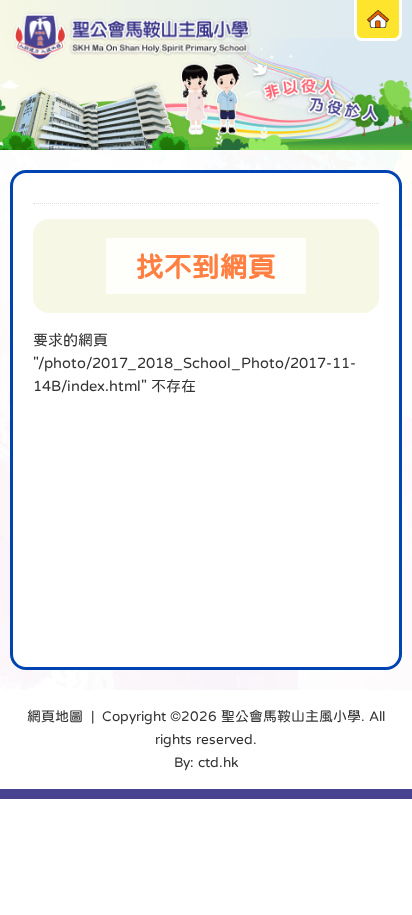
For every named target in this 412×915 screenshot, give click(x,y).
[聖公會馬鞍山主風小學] (132, 37)
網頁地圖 (55, 716)
